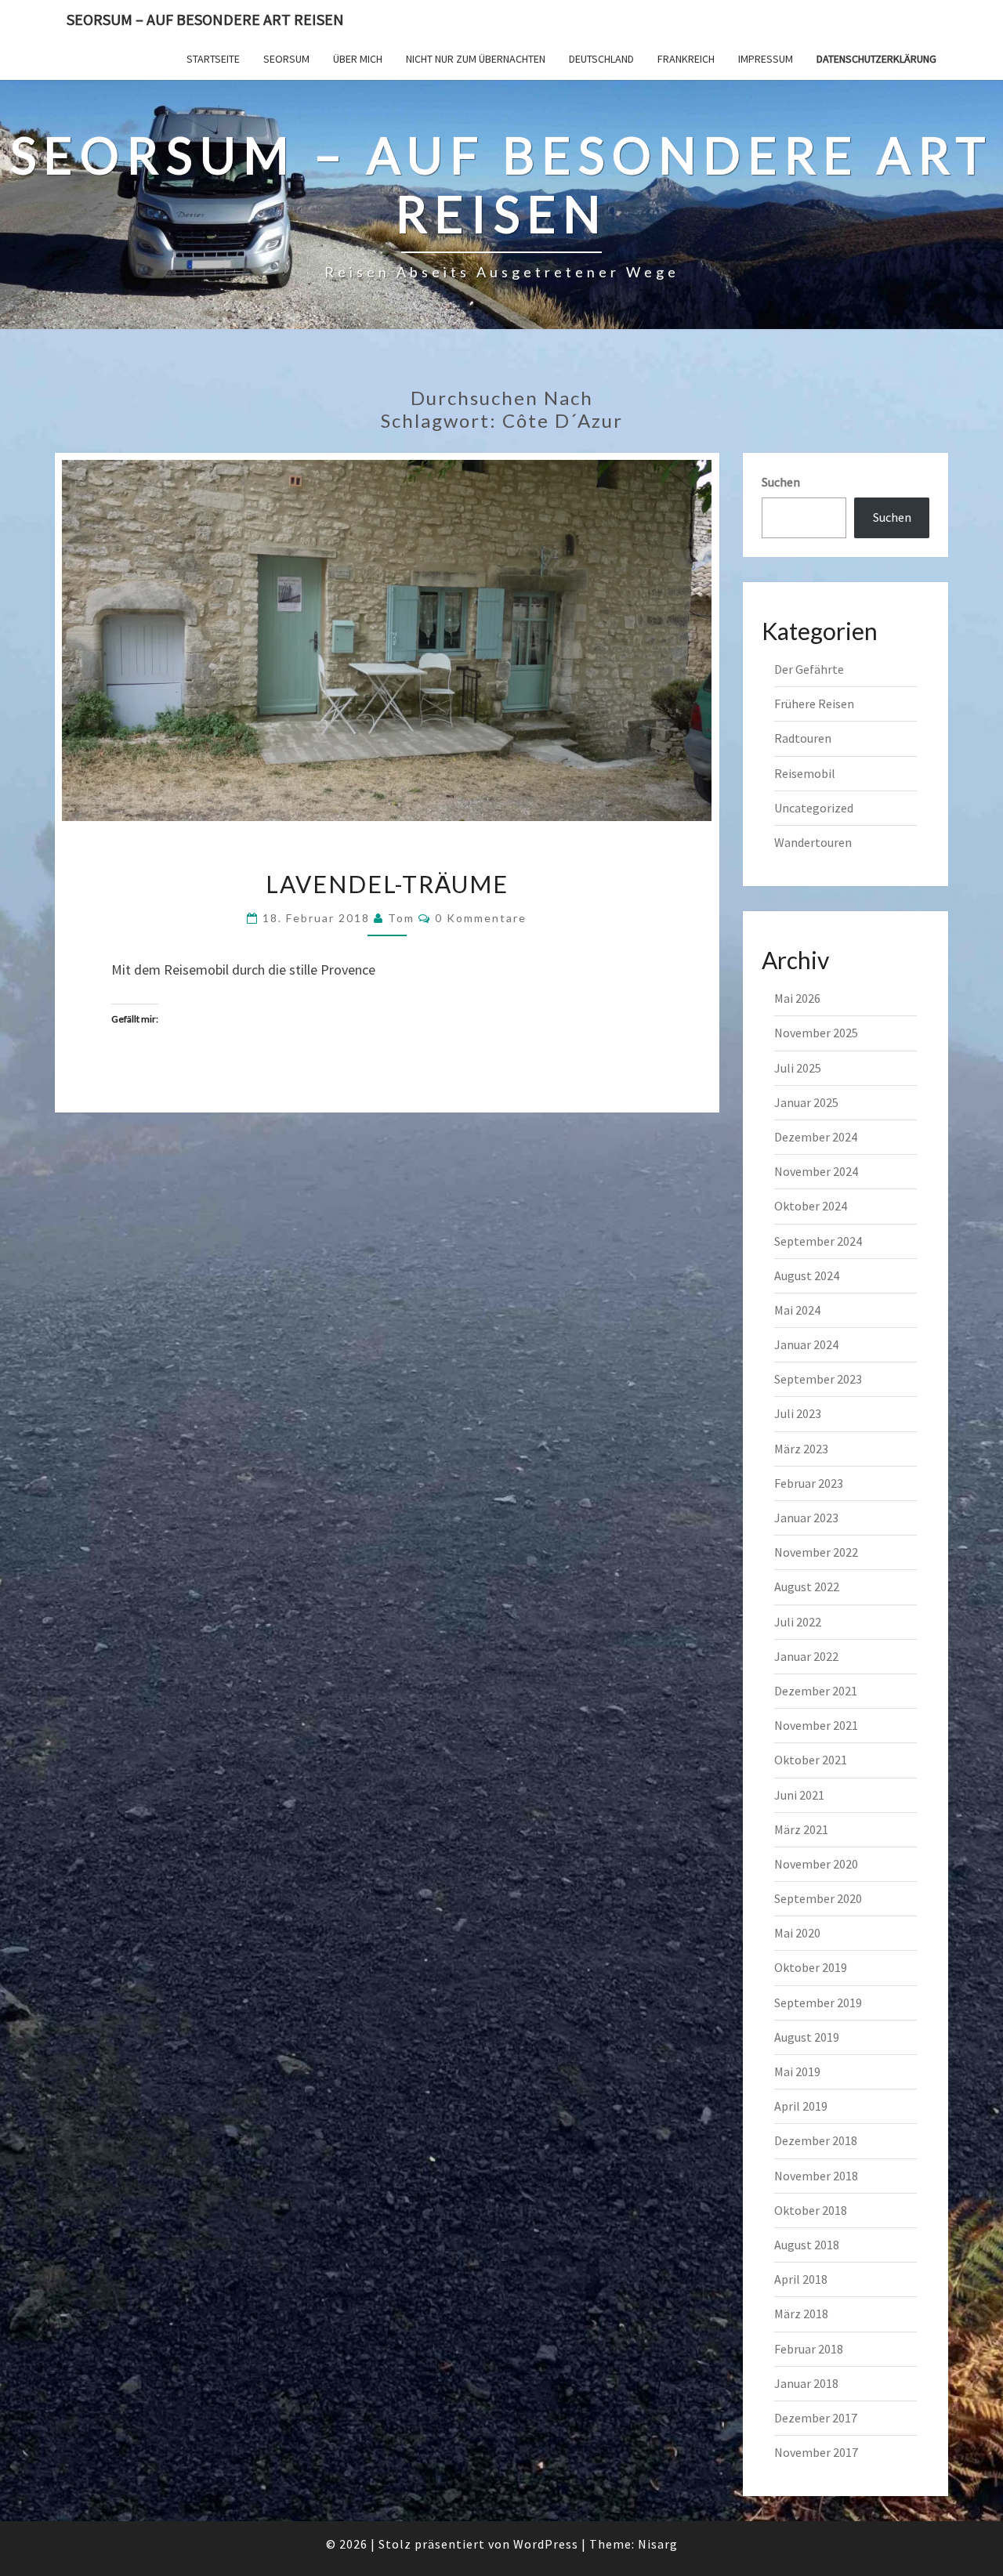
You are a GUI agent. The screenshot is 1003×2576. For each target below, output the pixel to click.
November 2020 (816, 1864)
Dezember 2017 (816, 2418)
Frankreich (686, 59)
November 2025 (816, 1033)
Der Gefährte (809, 669)
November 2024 (816, 1171)
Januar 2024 (806, 1344)
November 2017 (816, 2452)
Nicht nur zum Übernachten (476, 59)
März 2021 (801, 1829)
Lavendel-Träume (387, 884)
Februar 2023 (809, 1483)
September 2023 (818, 1379)
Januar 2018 (806, 2383)
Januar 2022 (806, 1656)
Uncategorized (814, 808)
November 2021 (816, 1725)
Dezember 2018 (816, 2140)
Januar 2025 (806, 1102)
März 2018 (801, 2314)
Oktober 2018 (811, 2210)
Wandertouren (813, 842)
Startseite (213, 59)
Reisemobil (805, 773)
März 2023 (801, 1449)
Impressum (766, 59)
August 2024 (807, 1275)
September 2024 (818, 1241)
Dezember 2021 (816, 1691)
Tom (401, 918)
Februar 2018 (809, 2349)
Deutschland (601, 59)
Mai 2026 (797, 998)
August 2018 (807, 2245)
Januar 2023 (806, 1518)
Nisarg (658, 2544)
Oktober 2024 (811, 1206)
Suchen (781, 482)
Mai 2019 (797, 2071)
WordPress (546, 2544)
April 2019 (801, 2106)
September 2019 (818, 2003)
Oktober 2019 (811, 1967)
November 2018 (816, 2176)
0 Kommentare (481, 918)
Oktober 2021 (811, 1760)
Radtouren (803, 738)
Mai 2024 (797, 1310)
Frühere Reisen (814, 704)
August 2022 (807, 1586)
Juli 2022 (798, 1622)
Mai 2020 (797, 1933)
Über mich (358, 59)
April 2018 (801, 2279)
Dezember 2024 (816, 1137)
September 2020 (818, 1898)
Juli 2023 (798, 1413)
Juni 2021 (799, 1795)
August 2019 (807, 2037)
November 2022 (816, 1552)
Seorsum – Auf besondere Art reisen (205, 19)
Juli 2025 (798, 1068)
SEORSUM (286, 59)
